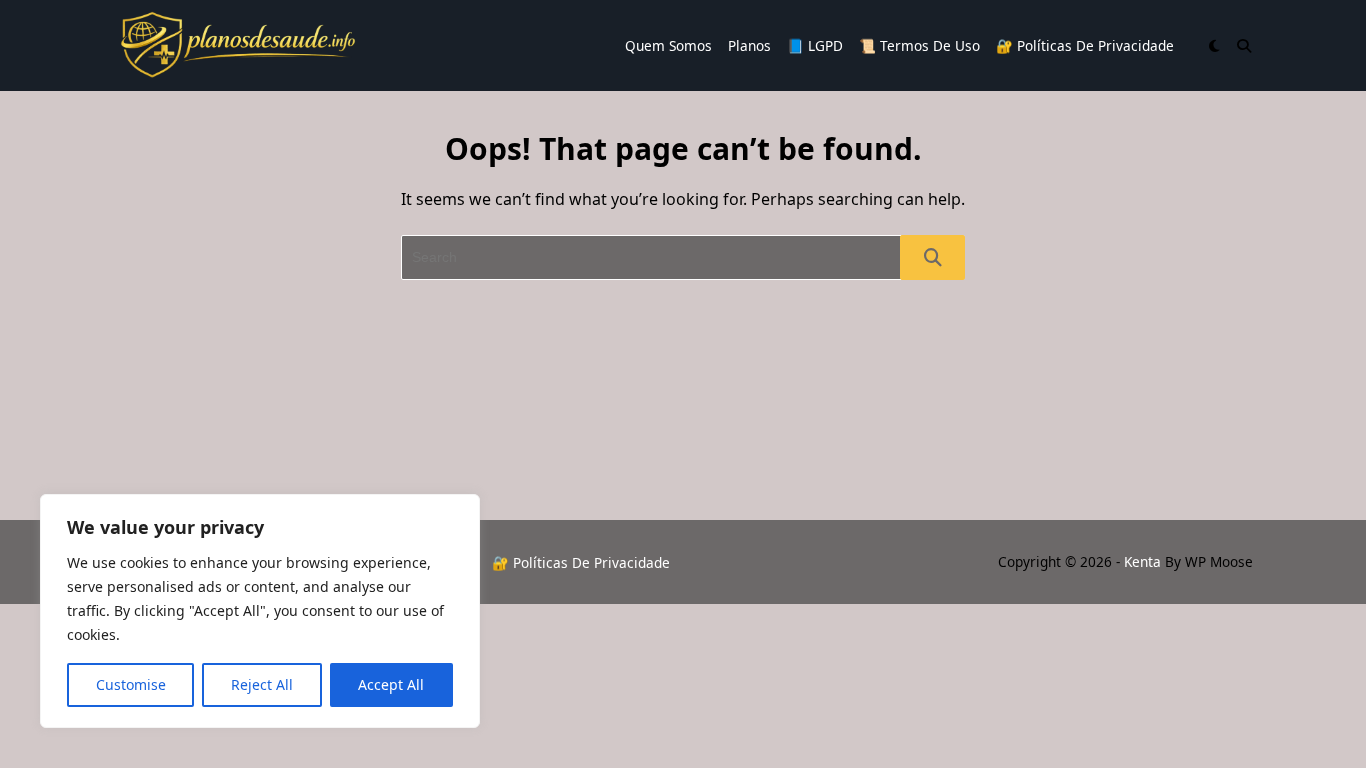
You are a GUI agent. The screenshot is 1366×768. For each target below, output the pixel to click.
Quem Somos (668, 45)
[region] (260, 611)
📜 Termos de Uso (919, 45)
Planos (749, 45)
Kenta (1142, 561)
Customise (131, 684)
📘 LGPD (815, 45)
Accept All (391, 684)
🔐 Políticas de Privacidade (1085, 45)
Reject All (262, 684)
